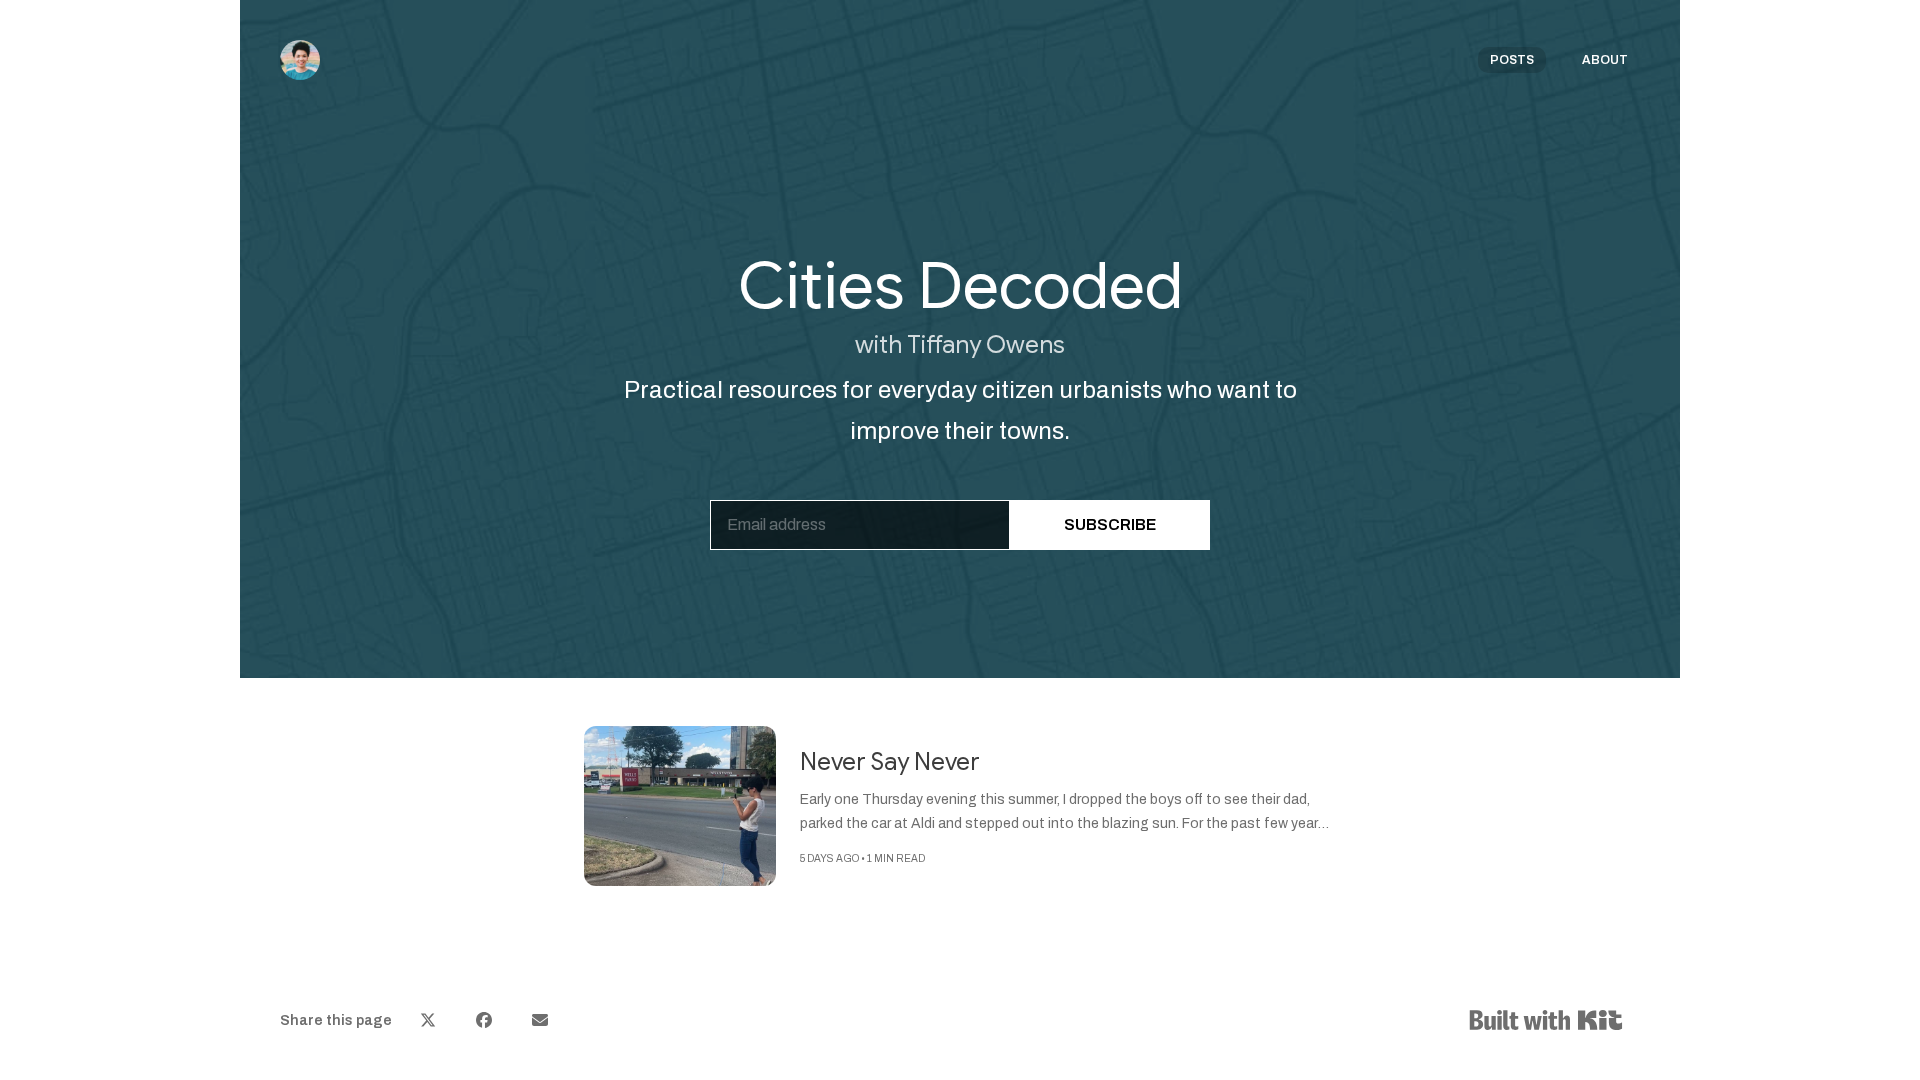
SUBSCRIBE (1110, 524)
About (1605, 60)
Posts (1512, 60)
